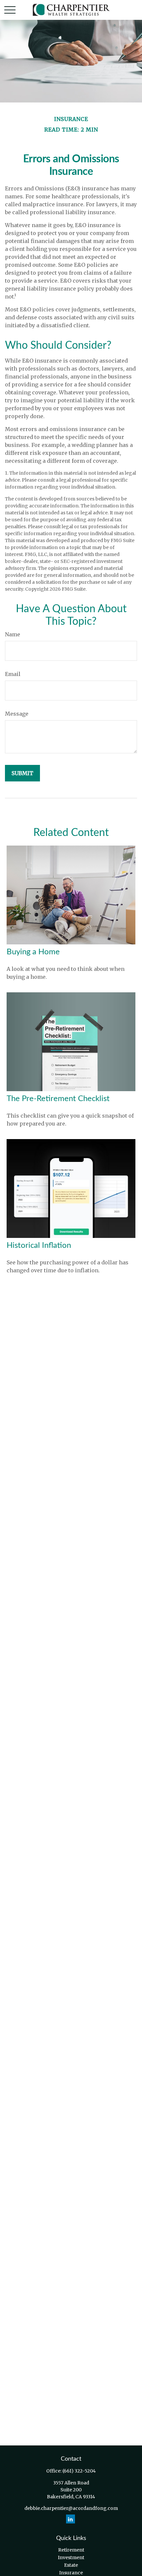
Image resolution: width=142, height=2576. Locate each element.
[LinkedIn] (71, 2519)
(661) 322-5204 (79, 2471)
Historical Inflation (39, 1246)
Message (17, 714)
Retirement (71, 2550)
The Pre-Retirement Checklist (58, 1099)
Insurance (71, 2573)
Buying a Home (33, 952)
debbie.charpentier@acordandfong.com (71, 2508)
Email (13, 674)
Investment (71, 2557)
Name (13, 634)
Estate (71, 2565)
